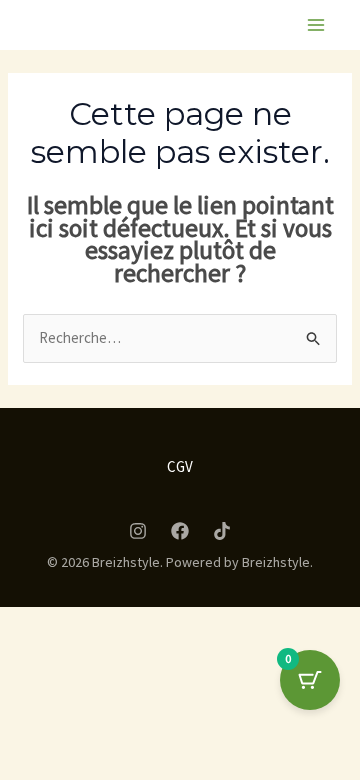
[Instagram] (138, 531)
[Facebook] (180, 531)
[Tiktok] (222, 531)
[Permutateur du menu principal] (315, 25)
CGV (180, 466)
